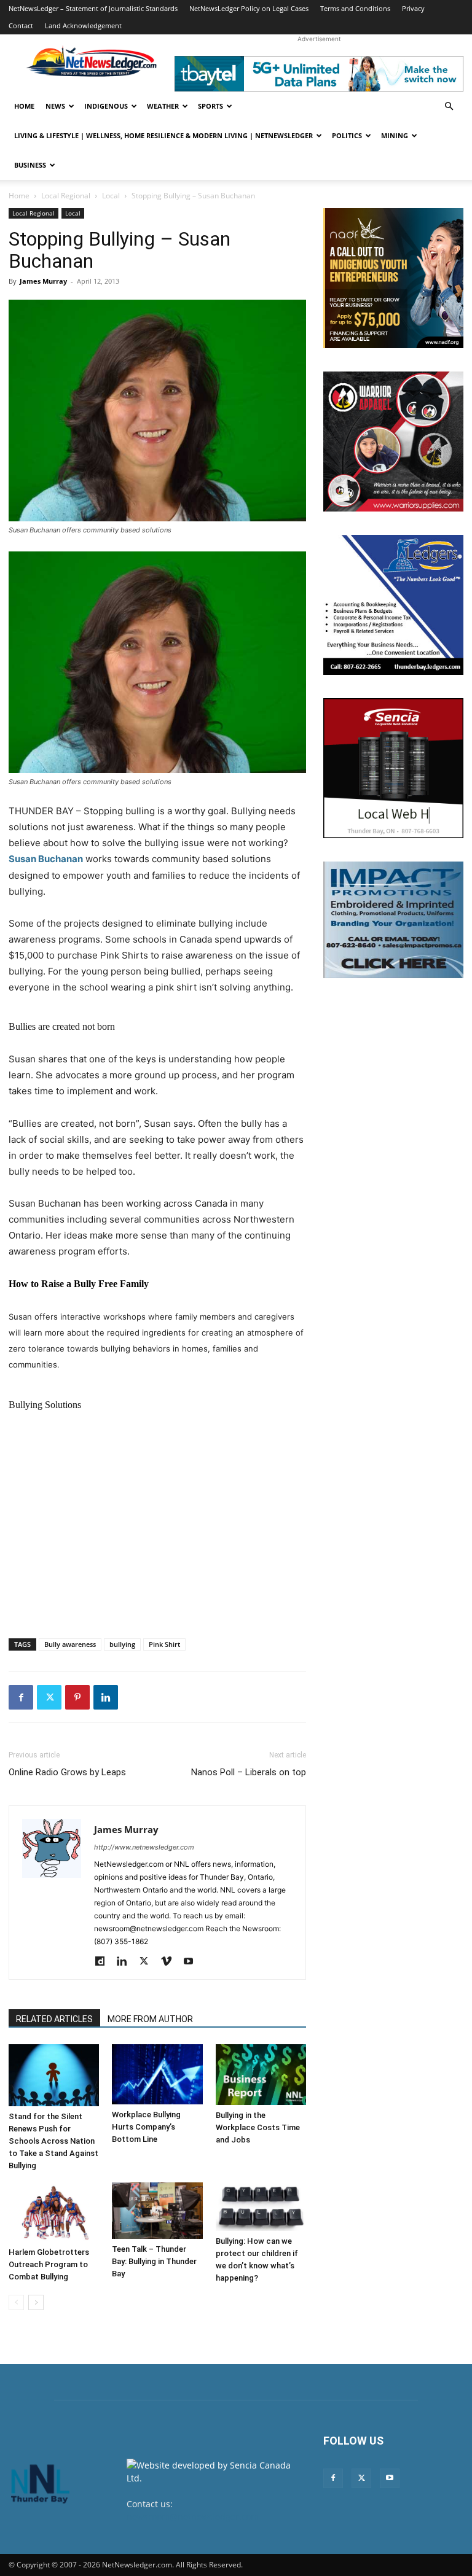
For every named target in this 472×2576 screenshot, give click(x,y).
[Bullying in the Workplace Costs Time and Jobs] (261, 2075)
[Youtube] (193, 1962)
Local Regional (66, 196)
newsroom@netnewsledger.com (193, 2517)
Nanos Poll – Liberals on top (249, 1772)
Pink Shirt (164, 1644)
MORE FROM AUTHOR (150, 2019)
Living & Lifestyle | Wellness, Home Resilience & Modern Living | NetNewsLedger (163, 135)
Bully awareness (70, 1644)
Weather (163, 106)
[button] (449, 107)
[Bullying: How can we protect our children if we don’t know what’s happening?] (261, 2207)
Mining (395, 135)
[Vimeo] (171, 1962)
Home (24, 106)
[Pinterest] (77, 1697)
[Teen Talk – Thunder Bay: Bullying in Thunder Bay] (157, 2211)
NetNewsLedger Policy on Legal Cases (249, 8)
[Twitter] (49, 1697)
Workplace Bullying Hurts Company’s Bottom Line (146, 2127)
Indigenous (106, 106)
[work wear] (393, 442)
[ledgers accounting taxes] (393, 605)
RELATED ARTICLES (54, 2019)
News (55, 106)
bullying (122, 1644)
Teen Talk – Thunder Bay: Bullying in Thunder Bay (154, 2261)
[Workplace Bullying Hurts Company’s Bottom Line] (157, 2074)
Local (111, 196)
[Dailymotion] (104, 1962)
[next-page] (36, 2302)
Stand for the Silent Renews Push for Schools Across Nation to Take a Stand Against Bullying (53, 2141)
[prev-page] (16, 2302)
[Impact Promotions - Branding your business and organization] (393, 920)
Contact (21, 25)
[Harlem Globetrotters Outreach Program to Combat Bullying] (54, 2212)
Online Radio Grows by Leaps (67, 1772)
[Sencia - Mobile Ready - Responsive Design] (393, 768)
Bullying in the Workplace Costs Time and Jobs (258, 2127)
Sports (210, 106)
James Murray (43, 281)
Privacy (413, 8)
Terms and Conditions (355, 8)
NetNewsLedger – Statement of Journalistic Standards (93, 8)
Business (30, 165)
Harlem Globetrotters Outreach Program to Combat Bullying (49, 2264)
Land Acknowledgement (83, 25)
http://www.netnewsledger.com (144, 1847)
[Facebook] (21, 1697)
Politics (347, 135)
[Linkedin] (106, 1697)
